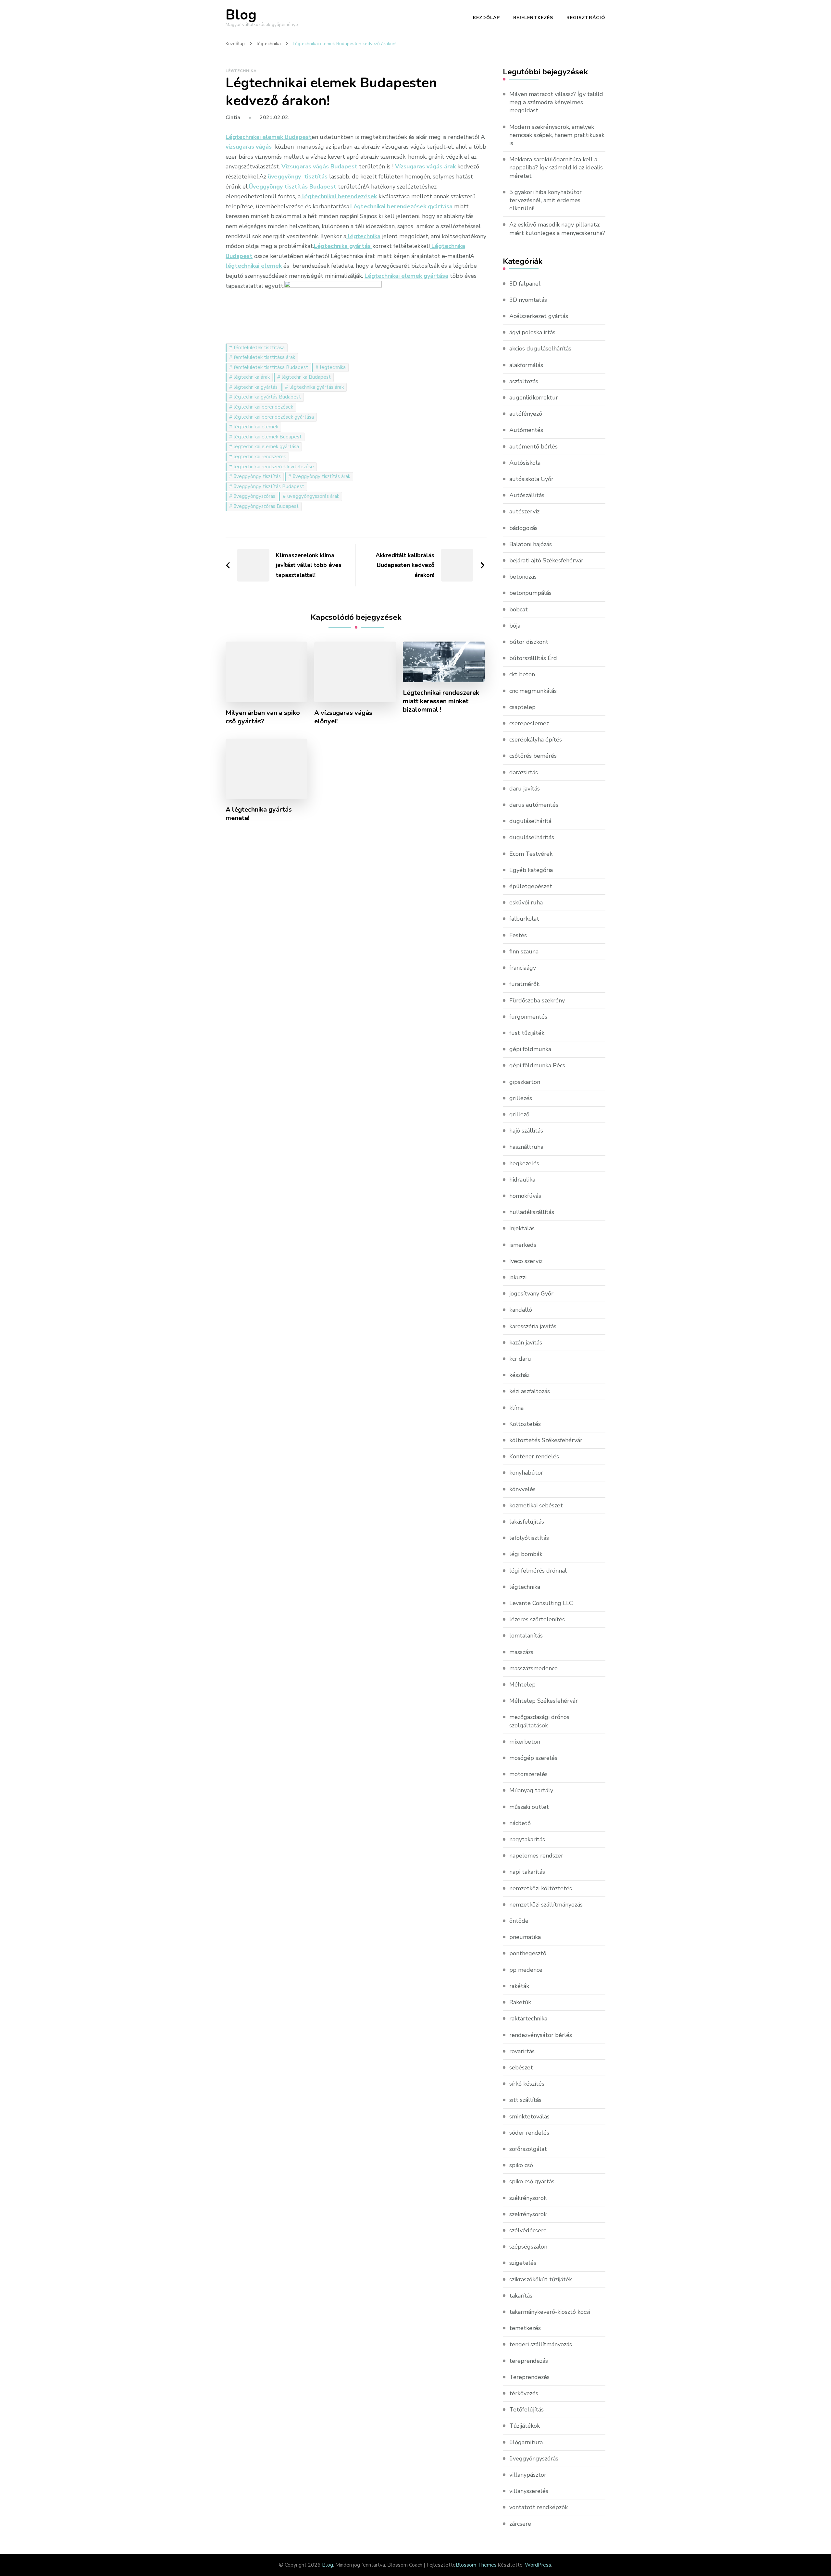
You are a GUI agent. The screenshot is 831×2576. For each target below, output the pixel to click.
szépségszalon (528, 2247)
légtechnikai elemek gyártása (266, 447)
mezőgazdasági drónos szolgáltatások (539, 1721)
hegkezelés (524, 1163)
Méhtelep (522, 1685)
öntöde (519, 1921)
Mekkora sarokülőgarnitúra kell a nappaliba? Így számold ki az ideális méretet (556, 167)
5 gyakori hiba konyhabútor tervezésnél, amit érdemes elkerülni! (546, 200)
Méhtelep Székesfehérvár (544, 1701)
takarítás (521, 2296)
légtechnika (241, 71)
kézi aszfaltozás (530, 1391)
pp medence (526, 1970)
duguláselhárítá (530, 821)
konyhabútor (526, 1473)
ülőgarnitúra (526, 2442)
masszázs (521, 1652)
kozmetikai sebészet (536, 1505)
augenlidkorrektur (534, 398)
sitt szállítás (525, 2100)
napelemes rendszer (536, 1856)
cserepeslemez (529, 723)
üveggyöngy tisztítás (257, 476)
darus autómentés (534, 805)
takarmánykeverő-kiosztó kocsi (550, 2312)
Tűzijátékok (525, 2426)
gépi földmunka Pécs (537, 1065)
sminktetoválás (529, 2116)
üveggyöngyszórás (254, 496)
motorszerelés (528, 1774)
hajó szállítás (526, 1131)
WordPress (538, 2565)
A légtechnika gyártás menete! (259, 814)
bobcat (519, 609)
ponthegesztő (528, 1953)
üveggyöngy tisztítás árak (322, 476)
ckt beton (522, 674)
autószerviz (524, 511)
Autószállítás (527, 495)
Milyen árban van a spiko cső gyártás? (263, 717)
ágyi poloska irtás (532, 332)
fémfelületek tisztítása (259, 348)
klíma (516, 1408)
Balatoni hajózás (531, 544)
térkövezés (524, 2393)
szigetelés (523, 2263)
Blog (241, 15)
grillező (519, 1114)
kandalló (521, 1310)
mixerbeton (525, 1742)
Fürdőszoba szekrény (537, 1000)
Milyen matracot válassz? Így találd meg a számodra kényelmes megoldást (556, 102)
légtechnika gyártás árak (317, 387)
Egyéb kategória (531, 870)
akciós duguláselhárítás (540, 349)
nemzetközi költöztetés (541, 1888)
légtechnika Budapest (306, 377)
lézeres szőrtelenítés (537, 1619)
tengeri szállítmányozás (541, 2344)
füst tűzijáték (527, 1033)
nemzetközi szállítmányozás (546, 1905)
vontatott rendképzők (539, 2507)
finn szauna (524, 951)
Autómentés (526, 430)
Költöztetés (525, 1424)
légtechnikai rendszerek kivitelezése (274, 467)
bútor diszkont (529, 642)
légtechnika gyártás (256, 387)
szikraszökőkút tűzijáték (541, 2279)
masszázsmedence (533, 1668)
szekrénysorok (528, 2214)
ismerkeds (523, 1245)
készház (519, 1375)
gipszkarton (525, 1082)
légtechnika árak (252, 377)
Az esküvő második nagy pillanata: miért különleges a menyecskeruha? (557, 229)
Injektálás (522, 1228)
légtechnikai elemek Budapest (268, 437)
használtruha (526, 1147)
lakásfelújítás (527, 1522)
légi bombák (526, 1554)
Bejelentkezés (533, 18)
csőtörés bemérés (533, 756)
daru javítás (525, 789)
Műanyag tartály (531, 1790)
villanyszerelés (529, 2491)
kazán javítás (526, 1343)
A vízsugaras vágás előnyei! (343, 717)
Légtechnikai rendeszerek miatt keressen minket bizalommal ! (441, 701)
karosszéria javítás (533, 1326)
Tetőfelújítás (527, 2410)
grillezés (521, 1098)
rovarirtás (522, 2051)
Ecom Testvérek (531, 854)
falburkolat (524, 919)
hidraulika (522, 1180)
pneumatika (525, 1937)
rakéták (519, 1986)
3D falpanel (525, 284)
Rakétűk (520, 2002)
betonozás (523, 577)
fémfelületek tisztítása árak (264, 357)
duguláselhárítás (532, 837)
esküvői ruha (526, 902)
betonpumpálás (530, 593)
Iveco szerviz (526, 1261)
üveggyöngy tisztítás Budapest (269, 486)
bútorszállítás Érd (533, 658)
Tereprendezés (529, 2377)
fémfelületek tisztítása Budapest (271, 367)
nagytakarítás (527, 1839)
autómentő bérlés (533, 447)
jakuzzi (518, 1277)
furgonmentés (528, 1017)
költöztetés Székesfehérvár (546, 1440)
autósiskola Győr (531, 479)
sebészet (521, 2067)
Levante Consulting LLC (541, 1603)
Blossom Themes (476, 2565)
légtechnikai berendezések (263, 407)
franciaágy (523, 968)
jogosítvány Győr (531, 1294)
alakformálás (526, 365)
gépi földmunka (530, 1049)
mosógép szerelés (533, 1758)
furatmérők (524, 984)
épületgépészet (531, 886)
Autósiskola (525, 463)
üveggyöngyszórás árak (313, 496)
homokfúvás (525, 1196)
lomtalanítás (526, 1636)
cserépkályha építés (536, 740)
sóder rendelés (529, 2133)
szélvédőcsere (528, 2230)
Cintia (233, 117)
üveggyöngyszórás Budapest (266, 506)
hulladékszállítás (532, 1212)
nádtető (520, 1823)
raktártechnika (528, 2018)
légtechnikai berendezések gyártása (274, 417)
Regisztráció (586, 18)
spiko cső (521, 2165)
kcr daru (520, 1359)
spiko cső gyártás (532, 2181)
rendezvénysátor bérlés (541, 2035)
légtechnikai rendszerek (260, 457)
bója (515, 626)
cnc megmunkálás (533, 691)
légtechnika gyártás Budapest (267, 397)
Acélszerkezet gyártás (539, 316)
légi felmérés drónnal (538, 1571)
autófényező (526, 414)
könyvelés (522, 1489)
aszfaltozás (524, 381)
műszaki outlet (529, 1807)
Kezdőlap (486, 18)
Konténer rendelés (534, 1456)
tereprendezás (529, 2361)
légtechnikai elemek (256, 427)
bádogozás (523, 528)
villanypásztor (528, 2475)
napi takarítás (527, 1872)
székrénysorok (528, 2198)
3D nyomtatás (528, 300)
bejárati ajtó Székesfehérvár (546, 560)
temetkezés (525, 2328)
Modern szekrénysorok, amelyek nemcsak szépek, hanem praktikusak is (557, 135)
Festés (518, 935)
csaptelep (522, 707)
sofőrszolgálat (528, 2149)
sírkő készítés (527, 2084)
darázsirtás (524, 772)
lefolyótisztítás (529, 1538)
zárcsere (520, 2524)
